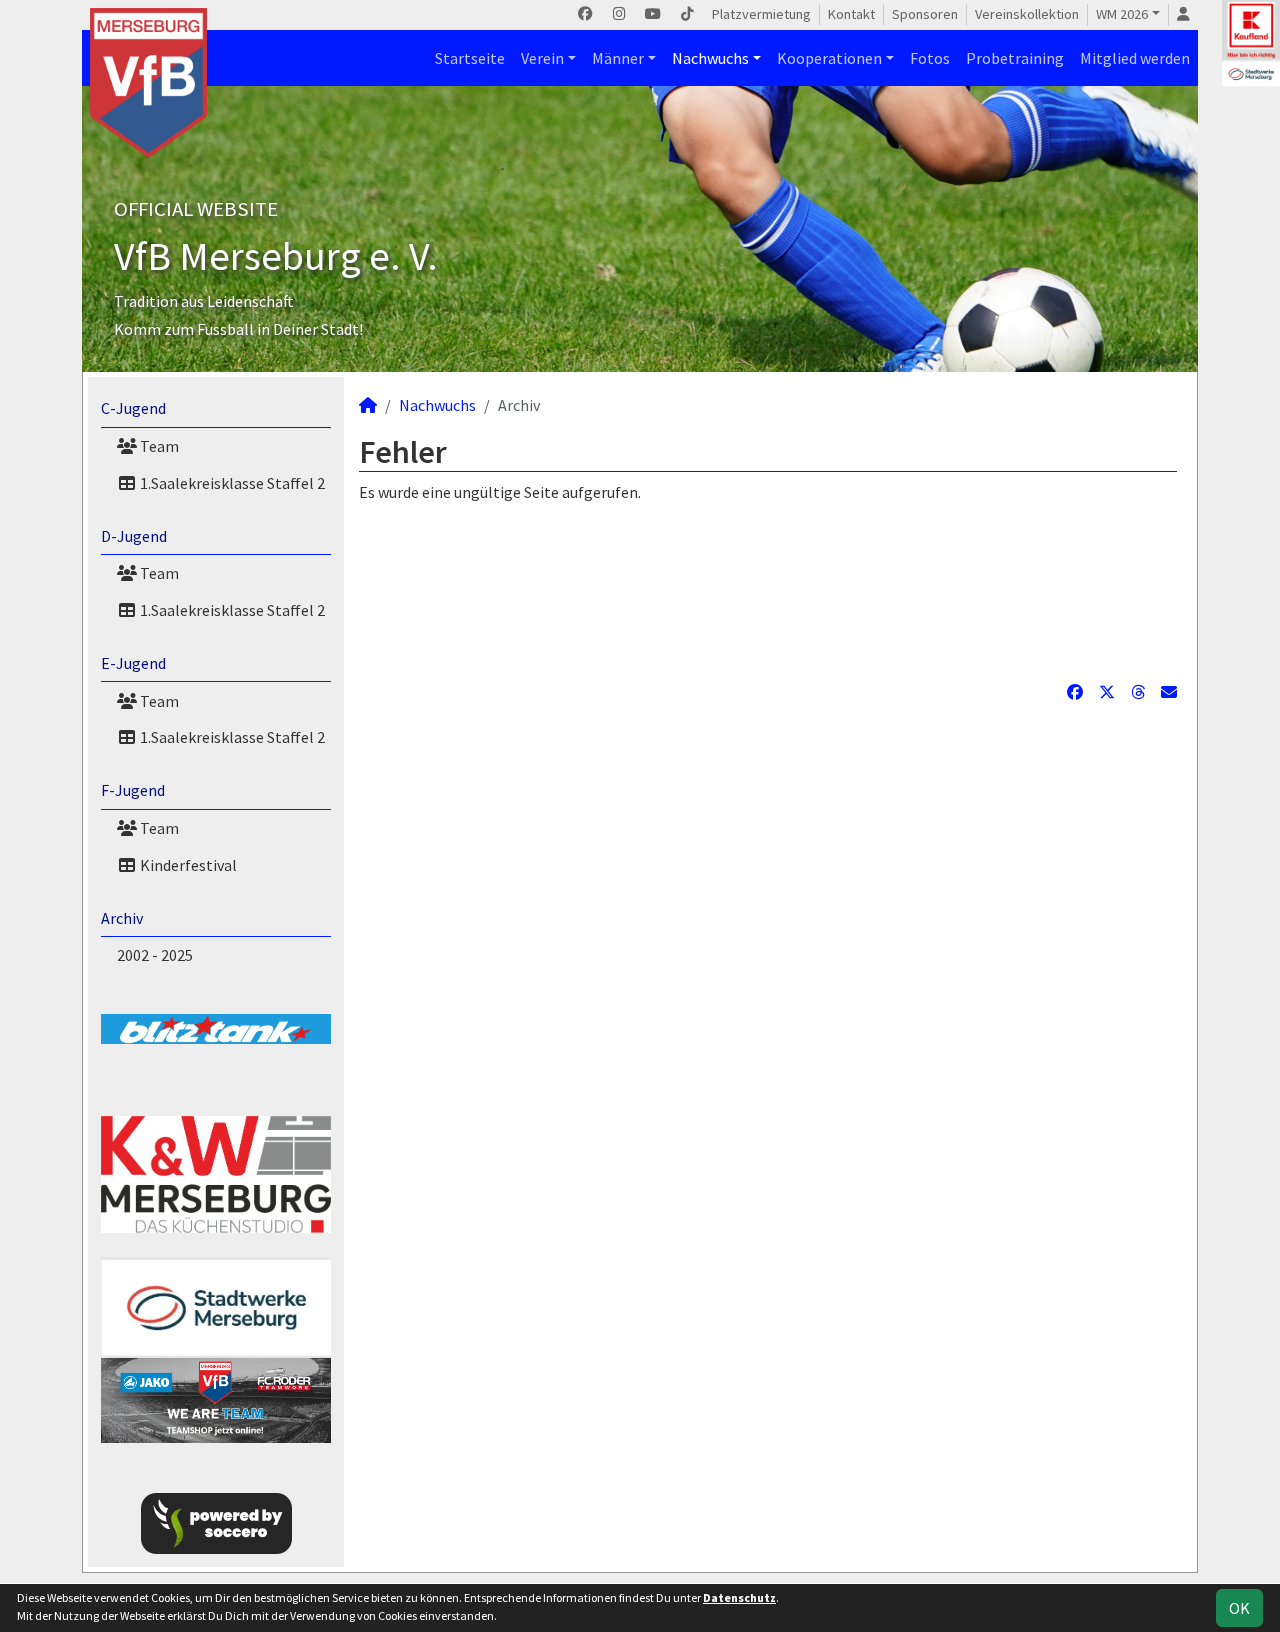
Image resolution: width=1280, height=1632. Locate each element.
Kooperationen (829, 58)
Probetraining (1015, 58)
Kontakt (851, 14)
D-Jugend (134, 536)
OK (1239, 1608)
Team (158, 446)
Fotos (930, 58)
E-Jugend (133, 663)
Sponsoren (925, 14)
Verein (542, 58)
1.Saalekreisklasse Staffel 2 (231, 483)
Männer (618, 58)
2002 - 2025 (155, 955)
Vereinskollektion (1027, 14)
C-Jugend (133, 408)
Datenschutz (739, 1597)
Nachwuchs (710, 58)
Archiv (122, 918)
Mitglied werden (1135, 58)
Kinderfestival (187, 865)
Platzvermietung (761, 14)
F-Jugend (133, 790)
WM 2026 (1122, 14)
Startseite (470, 58)
